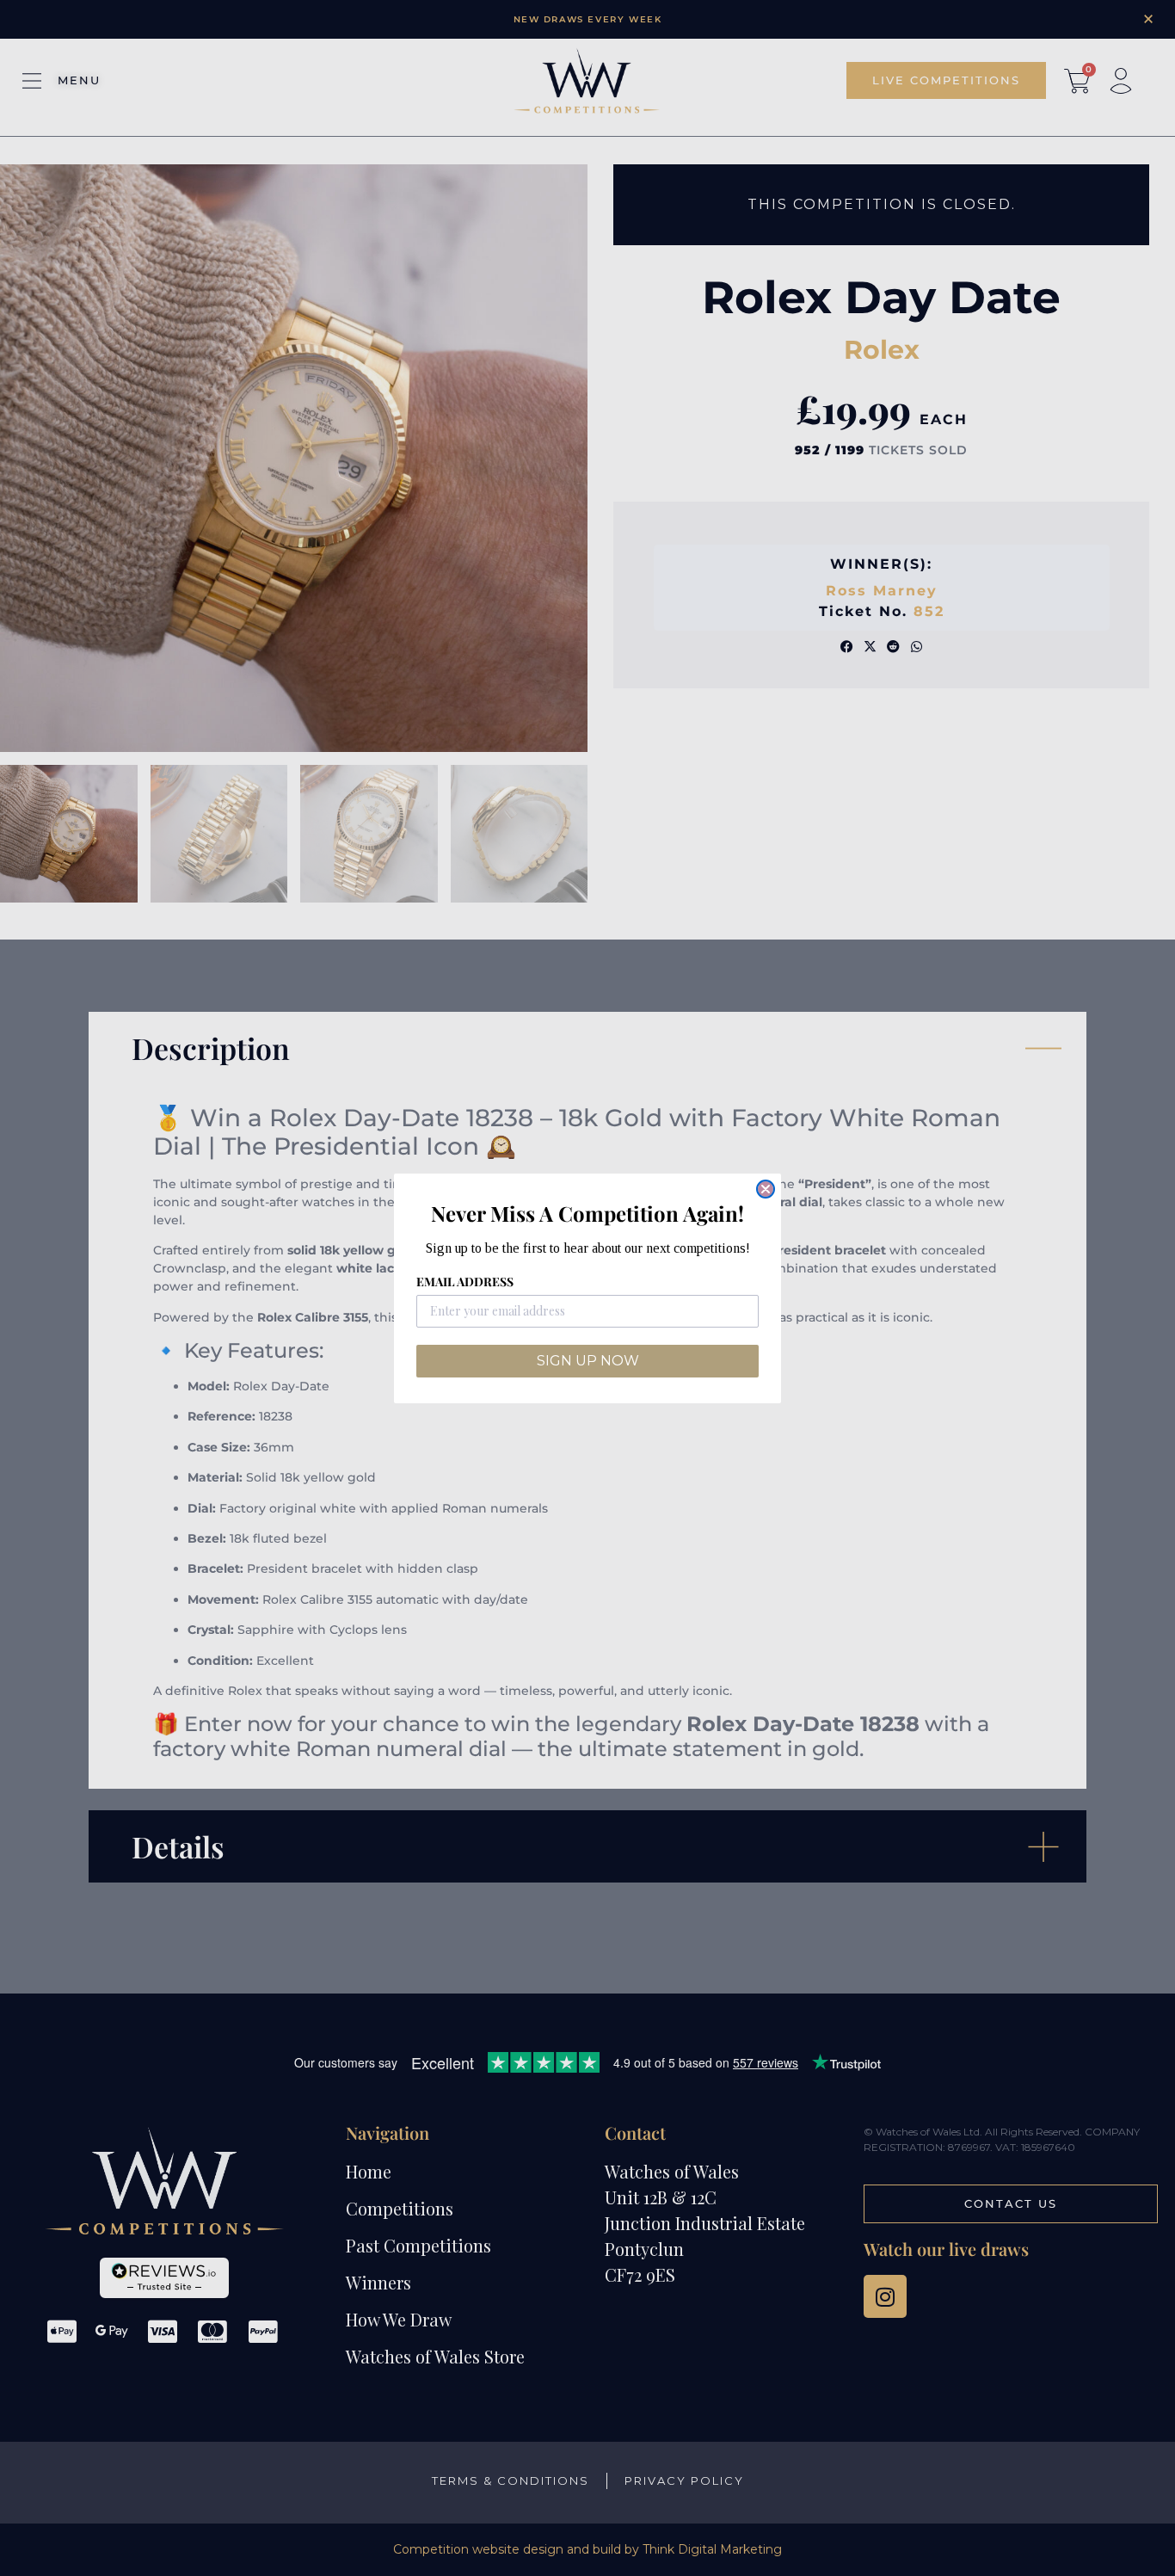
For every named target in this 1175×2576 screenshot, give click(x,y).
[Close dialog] (766, 1189)
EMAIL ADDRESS (465, 1282)
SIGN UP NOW (588, 1361)
